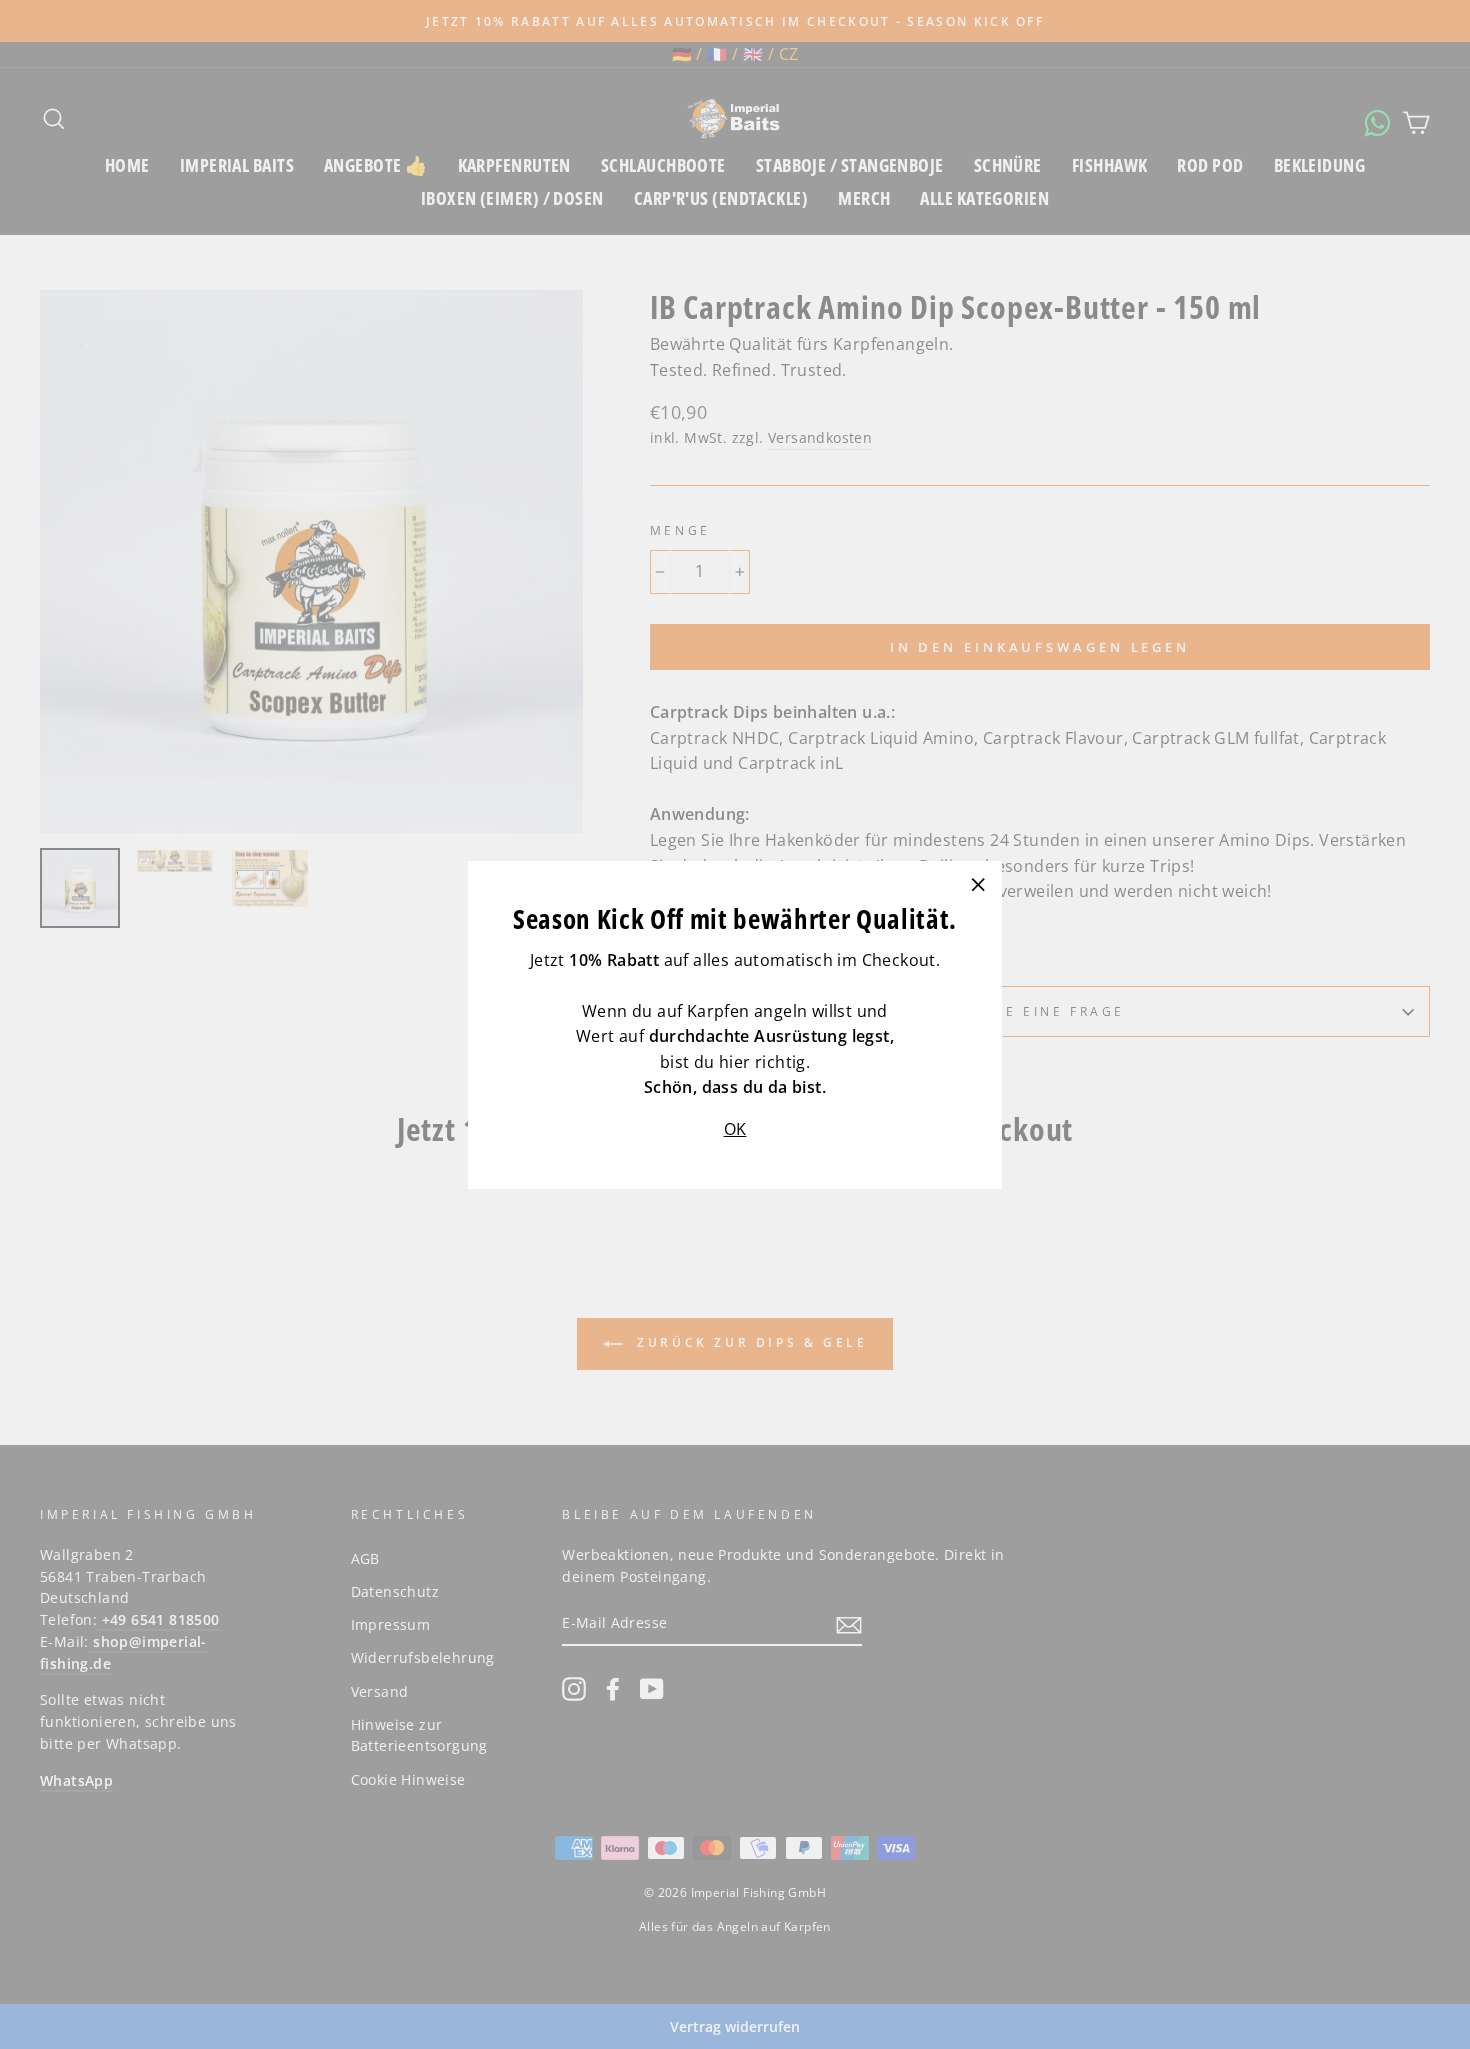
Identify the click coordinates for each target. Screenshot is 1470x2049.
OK (735, 1128)
